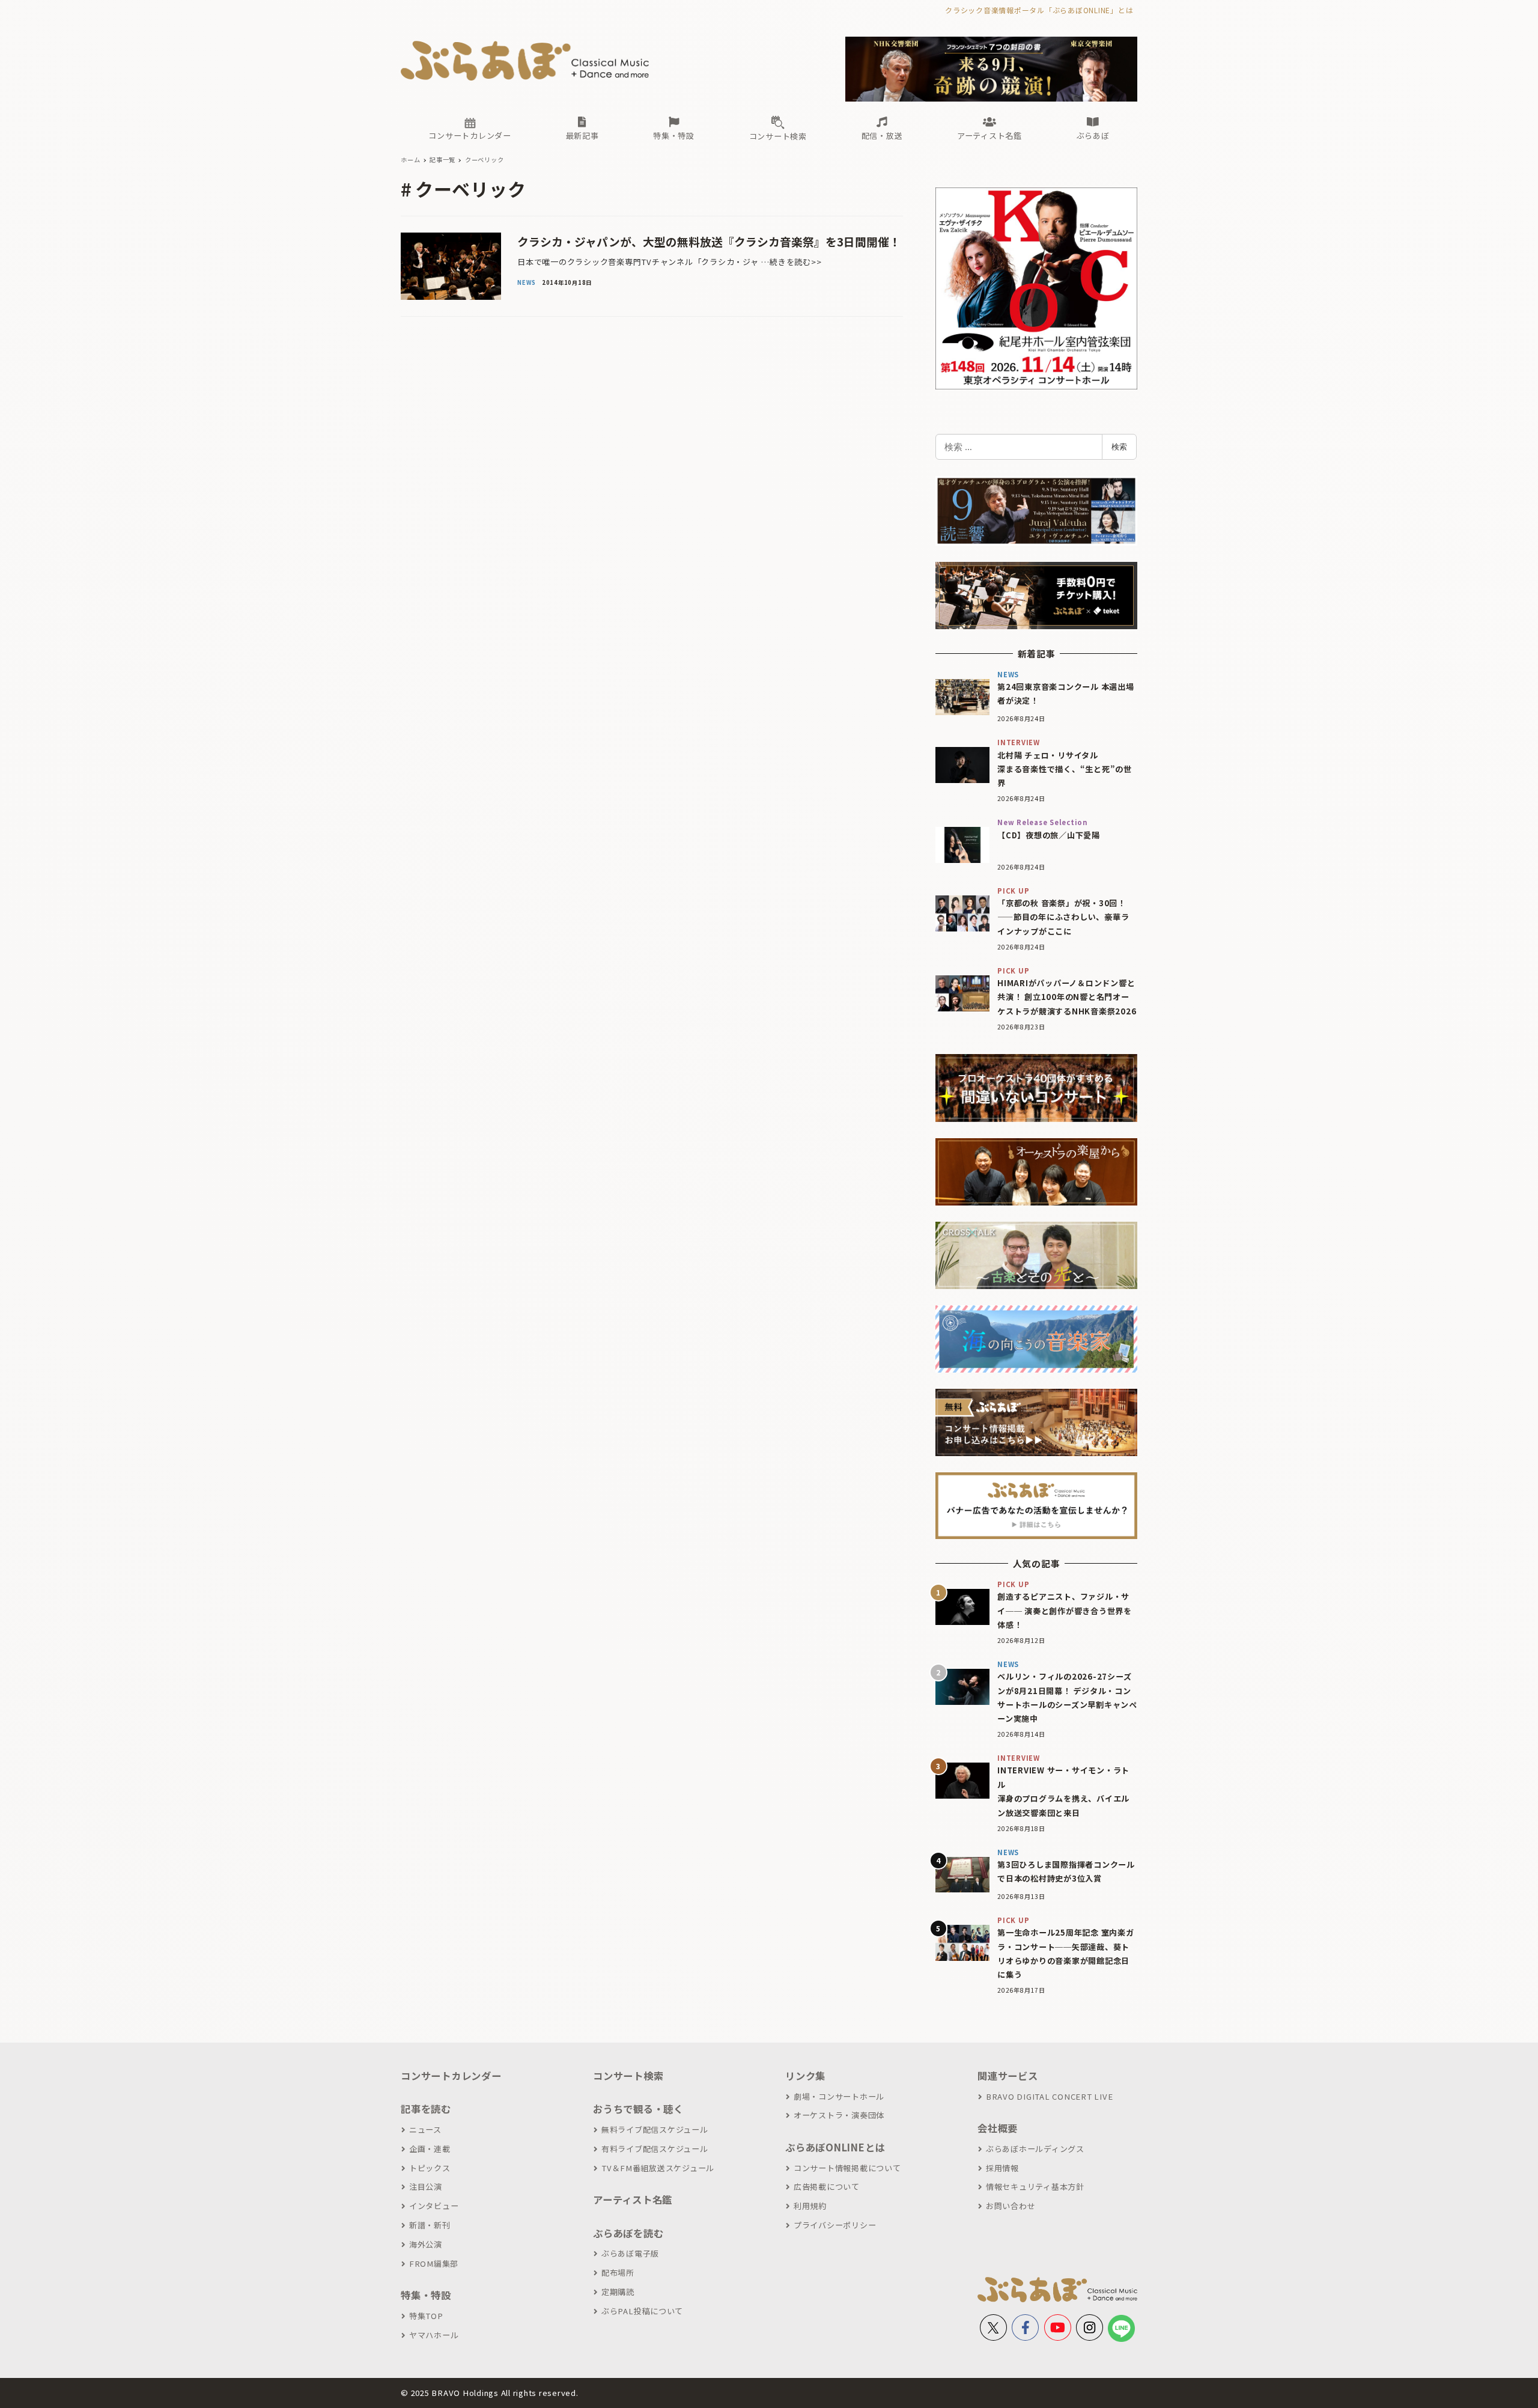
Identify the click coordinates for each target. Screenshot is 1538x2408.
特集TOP (426, 2316)
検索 (1119, 447)
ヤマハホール (434, 2335)
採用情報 (1002, 2168)
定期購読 (618, 2292)
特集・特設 (426, 2295)
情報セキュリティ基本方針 (1035, 2187)
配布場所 (618, 2272)
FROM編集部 (434, 2263)
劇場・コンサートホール (839, 2096)
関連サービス (1008, 2076)
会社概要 (998, 2128)
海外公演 (426, 2244)
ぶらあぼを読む (628, 2233)
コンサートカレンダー (451, 2076)
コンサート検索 (628, 2076)
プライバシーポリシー (835, 2225)
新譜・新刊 (430, 2225)
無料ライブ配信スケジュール (655, 2129)
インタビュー (434, 2206)
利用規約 (810, 2206)
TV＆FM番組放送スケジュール (658, 2168)
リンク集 (805, 2076)
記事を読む (426, 2109)
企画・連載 (430, 2149)
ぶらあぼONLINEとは (835, 2147)
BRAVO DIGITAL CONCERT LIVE (1049, 2096)
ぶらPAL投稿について (642, 2311)
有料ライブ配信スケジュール (655, 2149)
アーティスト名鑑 (633, 2199)
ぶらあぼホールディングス (1035, 2149)
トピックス (430, 2168)
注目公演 (426, 2187)
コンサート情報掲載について (847, 2168)
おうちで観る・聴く (638, 2109)
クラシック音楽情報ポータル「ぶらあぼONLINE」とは (1039, 10)
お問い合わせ (1011, 2206)
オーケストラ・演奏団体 (839, 2115)
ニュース (425, 2129)
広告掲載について (827, 2187)
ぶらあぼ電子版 (630, 2253)
